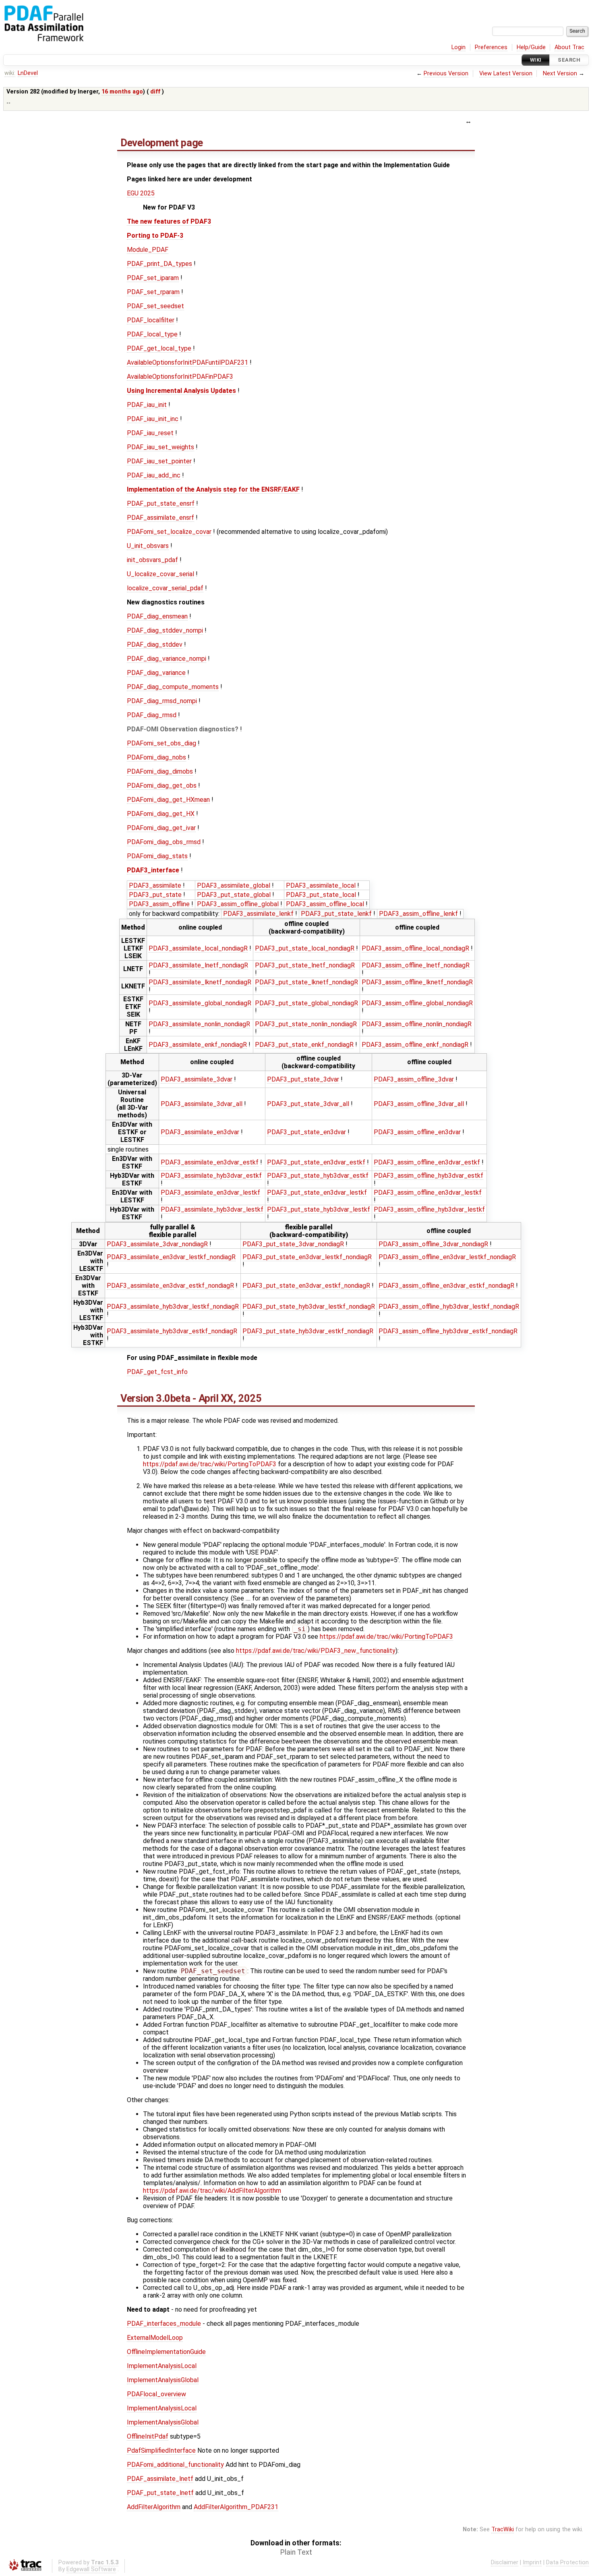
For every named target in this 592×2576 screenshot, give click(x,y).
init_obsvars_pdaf (152, 560)
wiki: (10, 73)
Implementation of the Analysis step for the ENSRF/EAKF (213, 489)
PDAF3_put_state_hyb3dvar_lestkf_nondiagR (309, 1307)
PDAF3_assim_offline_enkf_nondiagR (415, 1045)
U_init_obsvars (148, 546)
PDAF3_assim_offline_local (325, 904)
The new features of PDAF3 (169, 221)
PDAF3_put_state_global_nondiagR (306, 1003)
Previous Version (446, 74)
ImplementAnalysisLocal (162, 2366)
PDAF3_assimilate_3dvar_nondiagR (157, 1244)
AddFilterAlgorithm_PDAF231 (236, 2507)
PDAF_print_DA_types (159, 264)
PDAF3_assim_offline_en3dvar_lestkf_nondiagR (447, 1257)
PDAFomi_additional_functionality (175, 2465)
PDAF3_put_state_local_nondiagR (305, 948)
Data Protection (567, 2563)
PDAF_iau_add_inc (154, 475)
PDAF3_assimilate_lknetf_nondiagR (200, 982)
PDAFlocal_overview (156, 2394)
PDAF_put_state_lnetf (160, 2493)
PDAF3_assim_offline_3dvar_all (419, 1104)
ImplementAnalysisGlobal (163, 2380)
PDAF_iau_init (147, 405)
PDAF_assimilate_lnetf (160, 2479)
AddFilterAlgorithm (154, 2507)
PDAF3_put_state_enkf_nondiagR (304, 1045)
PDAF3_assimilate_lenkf (258, 914)
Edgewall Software (91, 2569)
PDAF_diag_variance (156, 673)
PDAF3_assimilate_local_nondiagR (198, 948)
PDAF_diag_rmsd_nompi (162, 701)
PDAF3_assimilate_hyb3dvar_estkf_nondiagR (172, 1331)
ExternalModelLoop (155, 2338)
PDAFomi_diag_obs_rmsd (164, 842)
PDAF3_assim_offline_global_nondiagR (417, 1003)
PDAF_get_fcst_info (157, 1372)
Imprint (532, 2563)
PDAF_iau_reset (150, 433)
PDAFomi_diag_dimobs (160, 771)
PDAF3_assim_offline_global (238, 904)
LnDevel (28, 73)
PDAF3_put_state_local (321, 895)
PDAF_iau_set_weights (160, 447)
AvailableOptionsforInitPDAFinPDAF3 (180, 377)
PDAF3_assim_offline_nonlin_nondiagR (417, 1024)
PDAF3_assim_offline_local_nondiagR (415, 948)
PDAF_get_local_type (159, 348)
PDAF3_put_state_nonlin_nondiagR (306, 1024)
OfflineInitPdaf (148, 2436)
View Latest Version (506, 74)
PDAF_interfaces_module (164, 2324)
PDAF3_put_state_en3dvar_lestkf (317, 1193)
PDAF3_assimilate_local (321, 885)
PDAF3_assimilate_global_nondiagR (200, 1003)
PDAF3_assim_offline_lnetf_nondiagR (416, 965)
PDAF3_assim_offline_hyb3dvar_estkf (428, 1176)
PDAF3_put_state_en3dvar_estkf (316, 1162)
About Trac (569, 47)
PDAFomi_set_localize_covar (169, 532)
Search (569, 60)
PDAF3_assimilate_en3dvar (200, 1132)
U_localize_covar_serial (160, 574)
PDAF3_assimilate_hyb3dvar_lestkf (212, 1209)
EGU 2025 (141, 193)
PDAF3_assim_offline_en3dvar (417, 1132)
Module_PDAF (148, 250)
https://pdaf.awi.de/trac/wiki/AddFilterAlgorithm (212, 2191)
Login (458, 47)
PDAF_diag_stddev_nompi (165, 630)
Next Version (560, 74)
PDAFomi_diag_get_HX (161, 814)
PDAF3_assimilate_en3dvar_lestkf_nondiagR (171, 1257)
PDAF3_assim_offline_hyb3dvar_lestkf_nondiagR (449, 1307)
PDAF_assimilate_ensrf (160, 518)
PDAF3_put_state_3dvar (303, 1079)
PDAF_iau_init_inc (153, 419)
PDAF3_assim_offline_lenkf (418, 914)
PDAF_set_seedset (155, 306)
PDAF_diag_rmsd (152, 715)
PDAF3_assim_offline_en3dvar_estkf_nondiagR (446, 1286)
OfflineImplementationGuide (166, 2352)
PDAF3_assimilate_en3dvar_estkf (210, 1162)
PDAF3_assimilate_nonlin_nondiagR (199, 1024)
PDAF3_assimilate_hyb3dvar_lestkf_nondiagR (173, 1307)
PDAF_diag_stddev (155, 645)
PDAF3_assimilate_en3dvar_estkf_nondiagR (170, 1286)
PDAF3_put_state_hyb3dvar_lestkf (319, 1209)
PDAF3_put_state (155, 895)
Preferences (491, 47)
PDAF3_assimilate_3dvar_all (202, 1104)
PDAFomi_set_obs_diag (161, 743)
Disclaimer (505, 2563)
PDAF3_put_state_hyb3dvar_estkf (318, 1176)
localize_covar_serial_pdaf (165, 588)
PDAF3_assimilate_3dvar (197, 1079)
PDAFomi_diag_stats (157, 856)
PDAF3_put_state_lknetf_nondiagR (306, 982)
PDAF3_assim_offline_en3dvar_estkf (427, 1162)
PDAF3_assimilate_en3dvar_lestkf (210, 1193)
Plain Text (296, 2552)
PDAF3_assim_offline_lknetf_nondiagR (417, 982)
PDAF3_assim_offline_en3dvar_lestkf (428, 1193)
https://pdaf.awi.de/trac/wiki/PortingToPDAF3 (210, 1464)
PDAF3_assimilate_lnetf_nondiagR (198, 965)
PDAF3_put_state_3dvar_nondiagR (293, 1244)
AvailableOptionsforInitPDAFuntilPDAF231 (187, 362)
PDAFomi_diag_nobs (156, 757)
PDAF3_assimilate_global (234, 885)
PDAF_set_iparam (153, 278)
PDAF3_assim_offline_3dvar (414, 1079)
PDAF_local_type (152, 334)
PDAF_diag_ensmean (157, 616)
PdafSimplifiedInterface (161, 2450)
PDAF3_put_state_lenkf (336, 914)
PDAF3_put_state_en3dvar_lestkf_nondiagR (307, 1257)
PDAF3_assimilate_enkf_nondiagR (198, 1045)
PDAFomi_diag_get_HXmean (168, 800)
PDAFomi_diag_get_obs (162, 786)
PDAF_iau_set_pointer (159, 461)
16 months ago (122, 92)
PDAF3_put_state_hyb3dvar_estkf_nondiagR (308, 1331)
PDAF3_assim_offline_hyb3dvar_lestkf (429, 1209)
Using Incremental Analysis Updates (181, 391)
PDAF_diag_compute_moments (173, 687)
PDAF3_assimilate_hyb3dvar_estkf (211, 1176)
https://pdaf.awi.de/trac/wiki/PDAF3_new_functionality (316, 1651)
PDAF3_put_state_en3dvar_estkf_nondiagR (306, 1286)
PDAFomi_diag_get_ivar (161, 828)
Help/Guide (531, 47)
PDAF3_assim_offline (159, 904)
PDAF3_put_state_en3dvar (306, 1132)
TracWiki (503, 2529)
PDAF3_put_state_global (234, 895)
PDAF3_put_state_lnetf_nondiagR (305, 965)
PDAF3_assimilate (155, 885)
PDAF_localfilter (151, 320)
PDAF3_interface (153, 870)
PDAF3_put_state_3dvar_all (308, 1104)
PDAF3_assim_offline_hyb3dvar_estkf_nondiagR (448, 1331)
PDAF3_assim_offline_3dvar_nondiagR (433, 1244)
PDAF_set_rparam (153, 292)
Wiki (536, 60)
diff (155, 92)
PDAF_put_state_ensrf (161, 503)
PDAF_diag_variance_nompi (167, 659)
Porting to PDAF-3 (155, 236)
